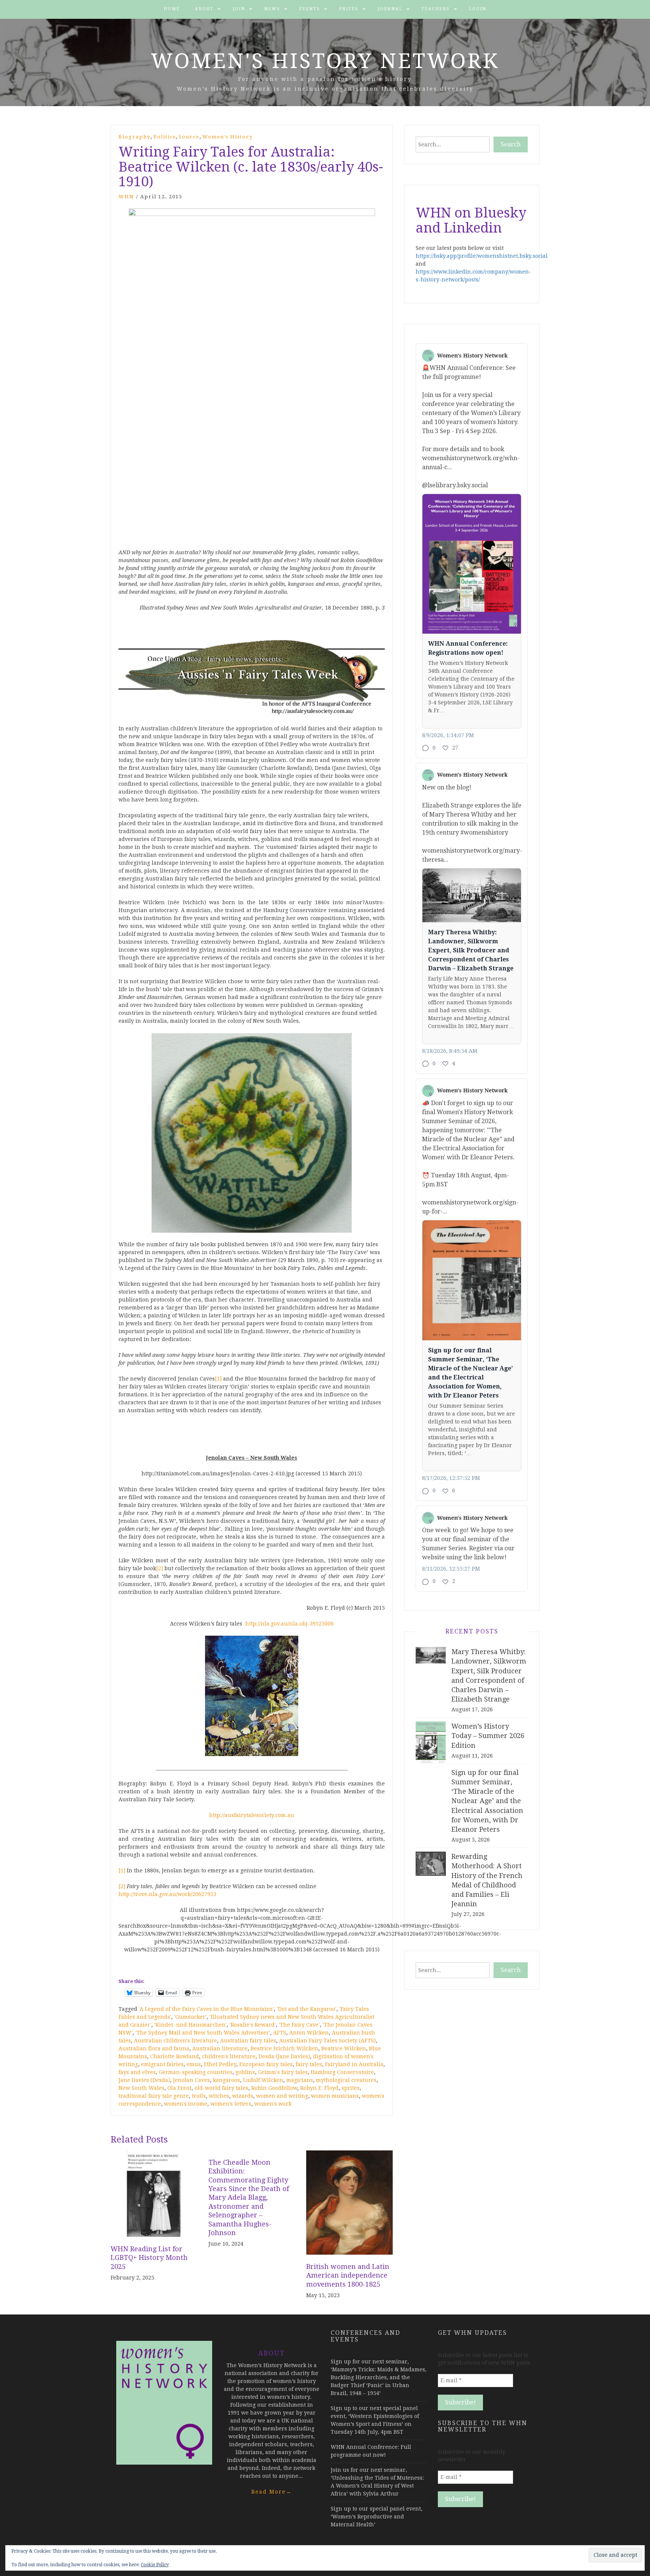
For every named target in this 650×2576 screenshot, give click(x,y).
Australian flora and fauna (154, 2048)
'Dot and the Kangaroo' (307, 2009)
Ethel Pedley (220, 2064)
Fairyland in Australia (354, 2064)
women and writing (282, 2096)
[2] (159, 1568)
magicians (300, 2080)
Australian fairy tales (248, 2041)
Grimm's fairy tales (283, 2072)
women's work (273, 2104)
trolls (199, 2096)
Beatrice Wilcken (344, 2048)
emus (194, 2064)
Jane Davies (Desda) (144, 2080)
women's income (186, 2104)
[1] (218, 1379)
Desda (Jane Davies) (284, 2056)
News (272, 9)
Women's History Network (325, 61)
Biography (134, 137)
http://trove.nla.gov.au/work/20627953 (167, 1894)
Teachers (436, 9)
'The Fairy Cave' (299, 2025)
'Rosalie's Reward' (253, 2025)
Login (478, 9)
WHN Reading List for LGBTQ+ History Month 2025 (149, 2258)
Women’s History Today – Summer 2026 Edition (488, 1736)
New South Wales (141, 2088)
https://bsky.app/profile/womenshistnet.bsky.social (482, 256)
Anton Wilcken (309, 2033)
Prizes (349, 9)
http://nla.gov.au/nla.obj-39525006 (289, 1624)
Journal (390, 9)
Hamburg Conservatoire (342, 2072)
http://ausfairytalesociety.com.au (252, 1815)
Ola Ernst (179, 2088)
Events (310, 9)
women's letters (231, 2104)
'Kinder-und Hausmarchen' (190, 2025)
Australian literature (220, 2048)
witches (219, 2096)
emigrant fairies (162, 2064)
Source (189, 137)
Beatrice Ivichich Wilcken (284, 2048)
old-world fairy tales (221, 2088)
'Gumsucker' (190, 2017)
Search (511, 144)
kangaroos (226, 2080)
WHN (126, 197)
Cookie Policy (155, 2565)
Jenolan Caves (191, 2080)
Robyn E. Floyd (319, 2088)
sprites (351, 2088)
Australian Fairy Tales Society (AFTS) (327, 2041)
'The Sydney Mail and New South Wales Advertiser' (203, 2033)
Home (172, 9)
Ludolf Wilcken (263, 2080)
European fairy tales (266, 2064)
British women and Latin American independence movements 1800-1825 (348, 2275)
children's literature (229, 2056)
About (204, 9)
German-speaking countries (196, 2072)
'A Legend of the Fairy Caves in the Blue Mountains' (206, 2009)
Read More (272, 2492)
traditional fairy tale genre (154, 2096)
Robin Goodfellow (274, 2088)
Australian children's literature (175, 2041)
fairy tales (309, 2064)
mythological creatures (346, 2080)
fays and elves (137, 2072)
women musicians (335, 2096)
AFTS (280, 2033)
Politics (165, 137)
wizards (243, 2096)
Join (239, 9)
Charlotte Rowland (175, 2056)
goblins (245, 2072)
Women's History (228, 137)
